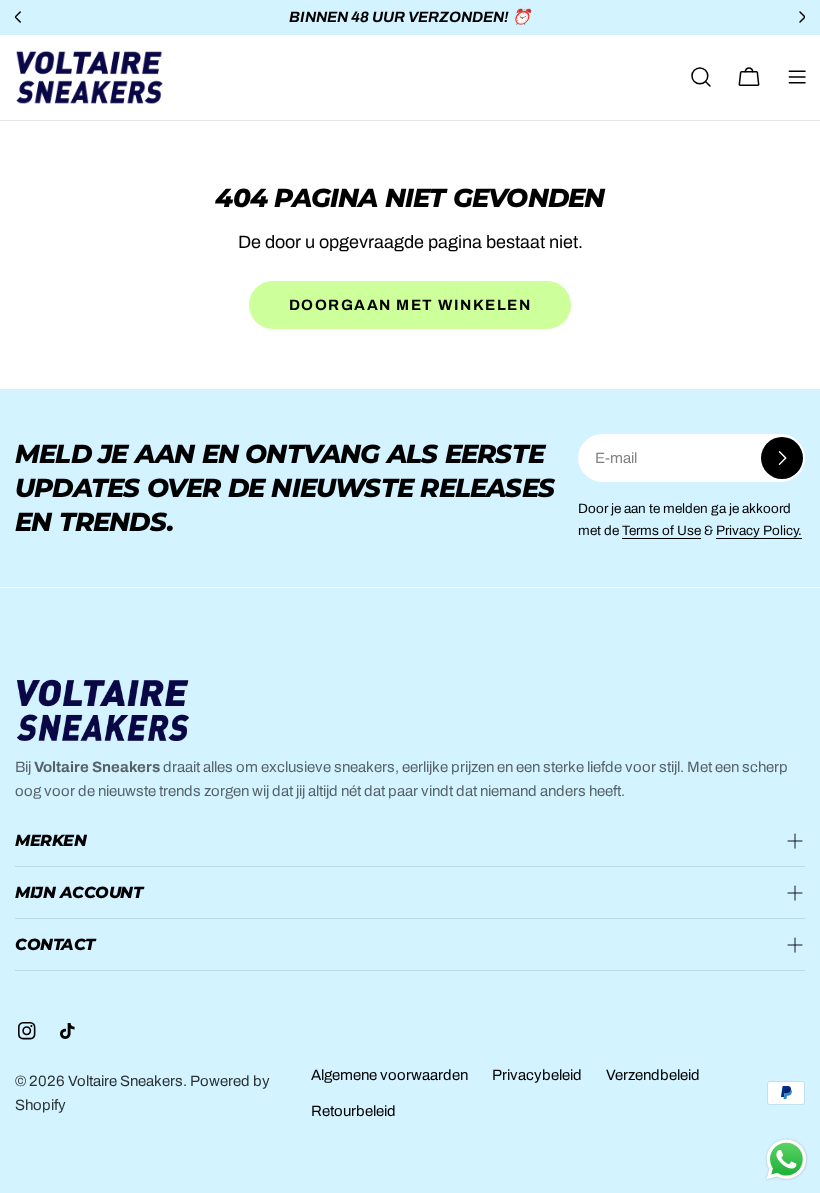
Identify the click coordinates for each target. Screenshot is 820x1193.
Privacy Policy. (759, 530)
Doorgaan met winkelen (410, 305)
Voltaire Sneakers (125, 1081)
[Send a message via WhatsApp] (786, 1159)
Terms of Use (661, 530)
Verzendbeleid (653, 1075)
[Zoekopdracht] (701, 77)
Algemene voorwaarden (389, 1075)
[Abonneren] (782, 458)
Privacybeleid (537, 1075)
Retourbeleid (353, 1111)
